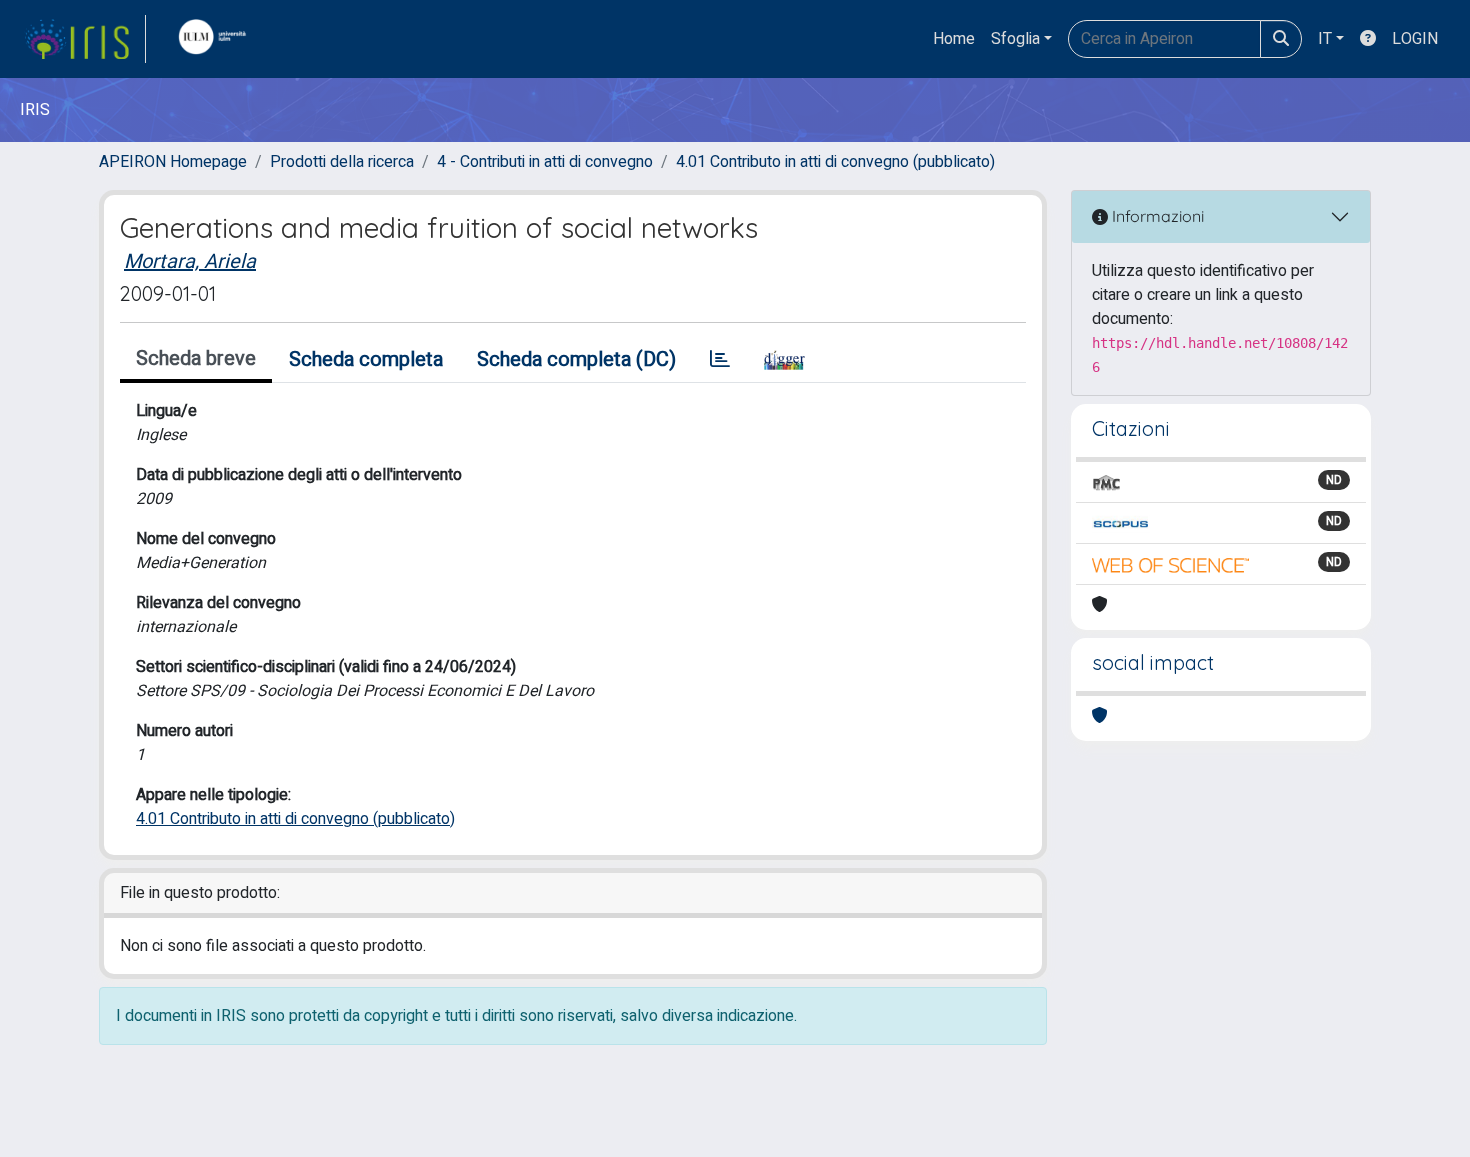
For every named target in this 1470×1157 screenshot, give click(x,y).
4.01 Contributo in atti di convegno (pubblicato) (835, 162)
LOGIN (1415, 39)
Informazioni (1156, 216)
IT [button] (1325, 39)
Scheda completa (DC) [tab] (576, 359)
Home (954, 39)
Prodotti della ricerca (342, 162)
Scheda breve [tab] (196, 358)
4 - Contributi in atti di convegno (545, 162)
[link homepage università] (217, 39)
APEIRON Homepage (173, 162)
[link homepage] (85, 39)
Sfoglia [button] (1015, 39)
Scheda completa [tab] (366, 359)
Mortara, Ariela (190, 261)
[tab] (720, 360)
